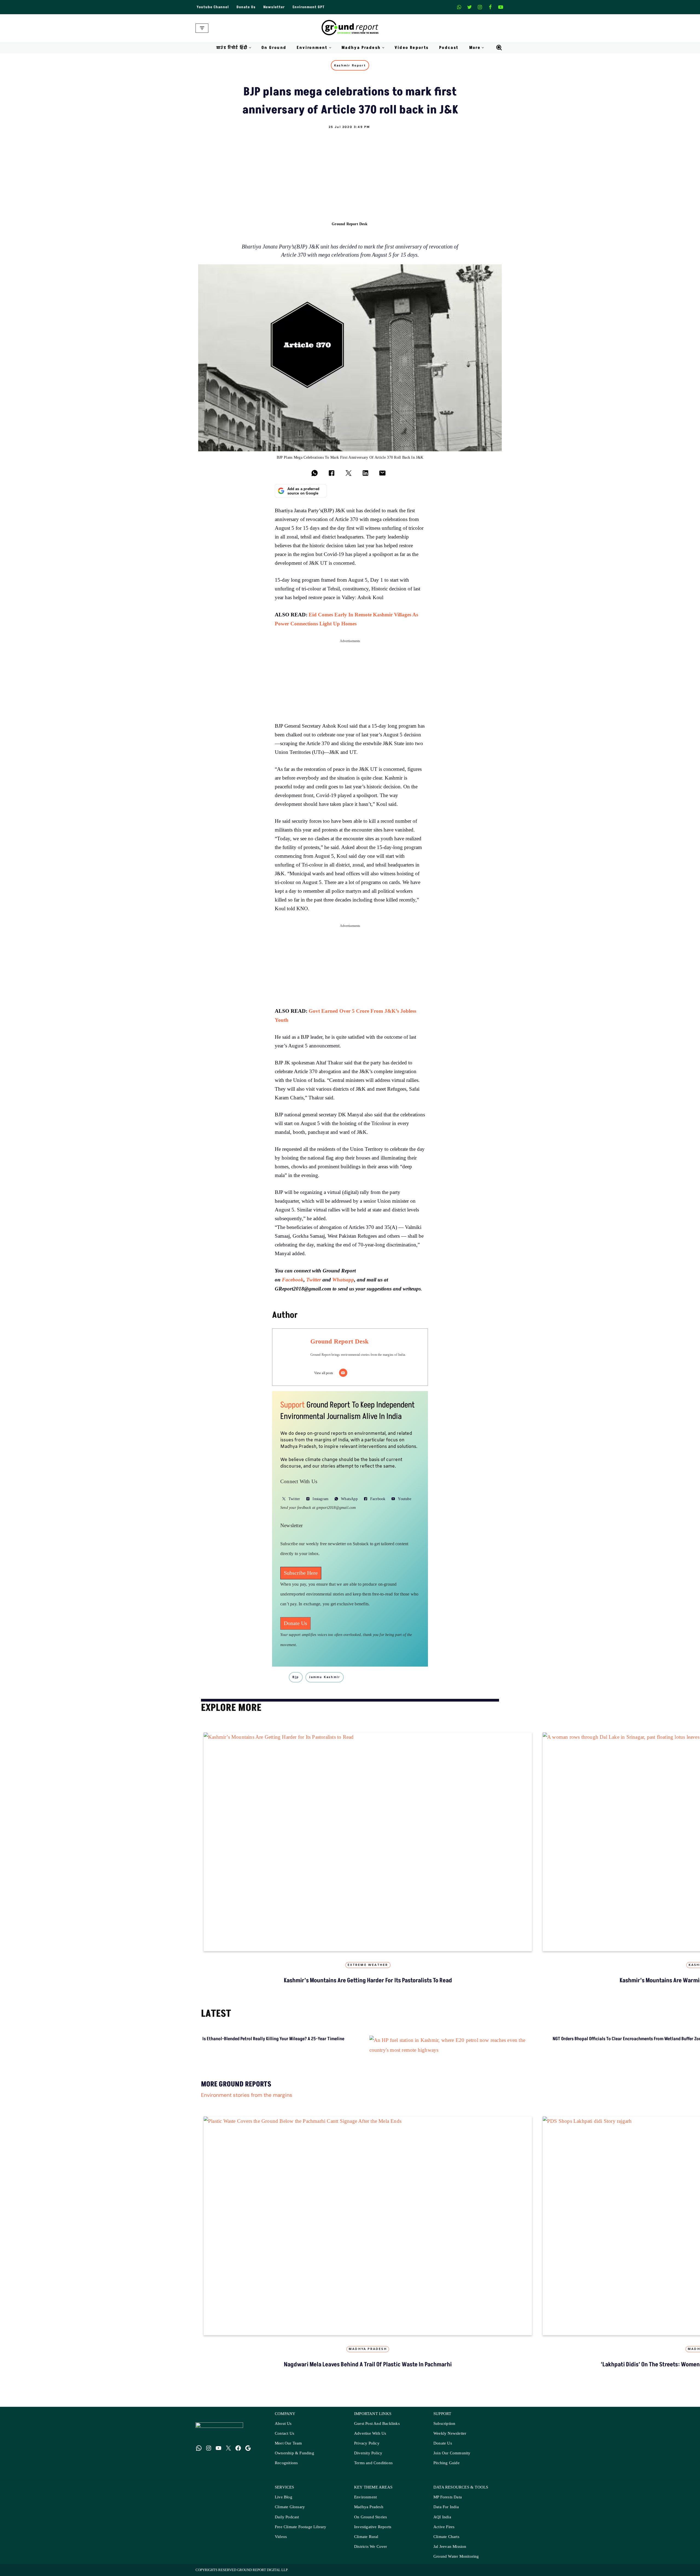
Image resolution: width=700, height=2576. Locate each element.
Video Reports (412, 48)
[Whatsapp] (459, 7)
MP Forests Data (448, 2497)
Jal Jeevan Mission (450, 2547)
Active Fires (444, 2527)
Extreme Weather (368, 1965)
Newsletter (274, 7)
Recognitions (286, 2463)
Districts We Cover (371, 2547)
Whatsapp (343, 1280)
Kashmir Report (350, 65)
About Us (283, 2424)
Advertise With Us (370, 2433)
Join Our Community (452, 2453)
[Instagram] (480, 7)
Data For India (446, 2507)
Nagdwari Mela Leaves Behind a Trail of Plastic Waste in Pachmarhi (368, 2365)
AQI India (442, 2517)
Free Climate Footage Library (301, 2527)
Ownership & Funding (294, 2453)
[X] (469, 7)
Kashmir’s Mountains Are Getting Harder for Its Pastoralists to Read (368, 1981)
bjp (296, 1677)
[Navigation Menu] (202, 28)
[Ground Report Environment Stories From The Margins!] (350, 28)
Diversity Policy (368, 2453)
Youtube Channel (213, 7)
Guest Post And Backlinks (377, 2424)
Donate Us (246, 7)
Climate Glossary (290, 2507)
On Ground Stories (371, 2517)
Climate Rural (366, 2537)
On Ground (274, 48)
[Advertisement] (350, 170)
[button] (250, 48)
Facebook (293, 1280)
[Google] (248, 2448)
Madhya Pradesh (368, 2349)
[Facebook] (490, 7)
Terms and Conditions (373, 2463)
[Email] (343, 1373)
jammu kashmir (325, 1677)
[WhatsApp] (199, 2448)
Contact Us (285, 2433)
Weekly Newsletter (450, 2433)
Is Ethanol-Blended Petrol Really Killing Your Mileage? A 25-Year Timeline (273, 2039)
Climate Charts (446, 2537)
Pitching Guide (447, 2463)
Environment (365, 2497)
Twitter (314, 1280)
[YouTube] (218, 2448)
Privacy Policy (367, 2443)
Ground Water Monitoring (456, 2556)
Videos (281, 2537)
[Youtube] (501, 7)
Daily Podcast (287, 2517)
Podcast (449, 48)
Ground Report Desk (350, 224)
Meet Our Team (288, 2443)
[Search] (499, 48)
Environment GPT (309, 7)
